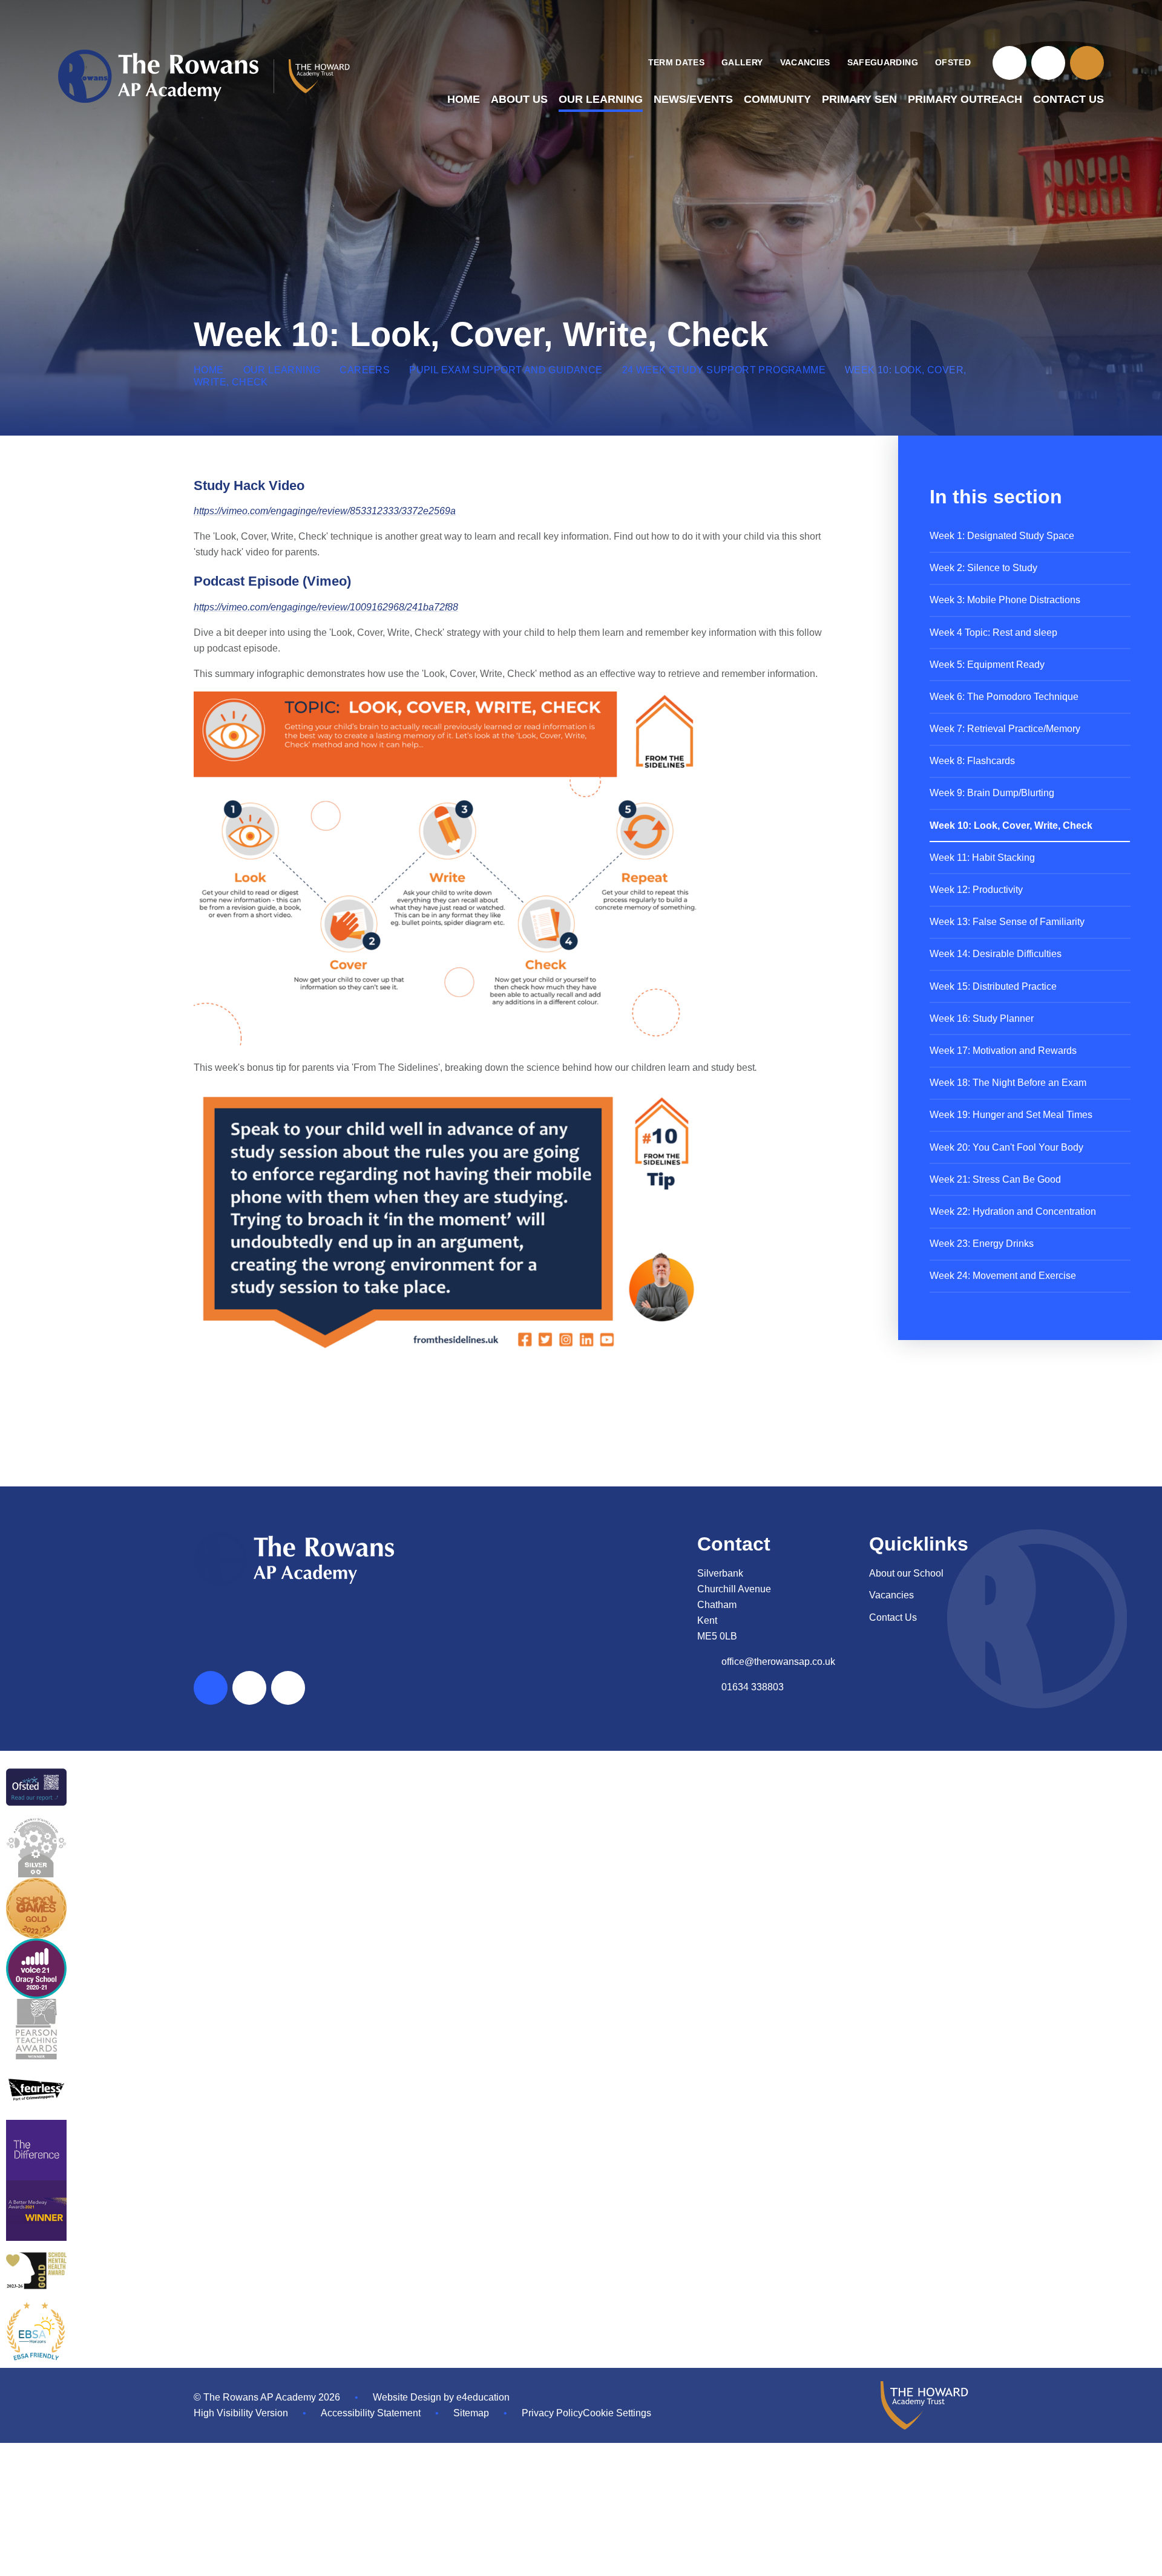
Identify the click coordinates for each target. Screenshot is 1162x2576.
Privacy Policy (552, 2413)
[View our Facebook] (1009, 63)
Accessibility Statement (371, 2413)
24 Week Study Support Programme (724, 370)
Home (209, 370)
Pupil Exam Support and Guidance (506, 370)
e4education (483, 2397)
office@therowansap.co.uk (778, 1662)
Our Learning (282, 370)
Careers (365, 370)
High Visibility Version (241, 2413)
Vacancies (891, 1595)
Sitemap (471, 2413)
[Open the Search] (1087, 63)
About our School (906, 1573)
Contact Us (893, 1617)
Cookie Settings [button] (617, 2413)
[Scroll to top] (211, 1688)
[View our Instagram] (1048, 63)
